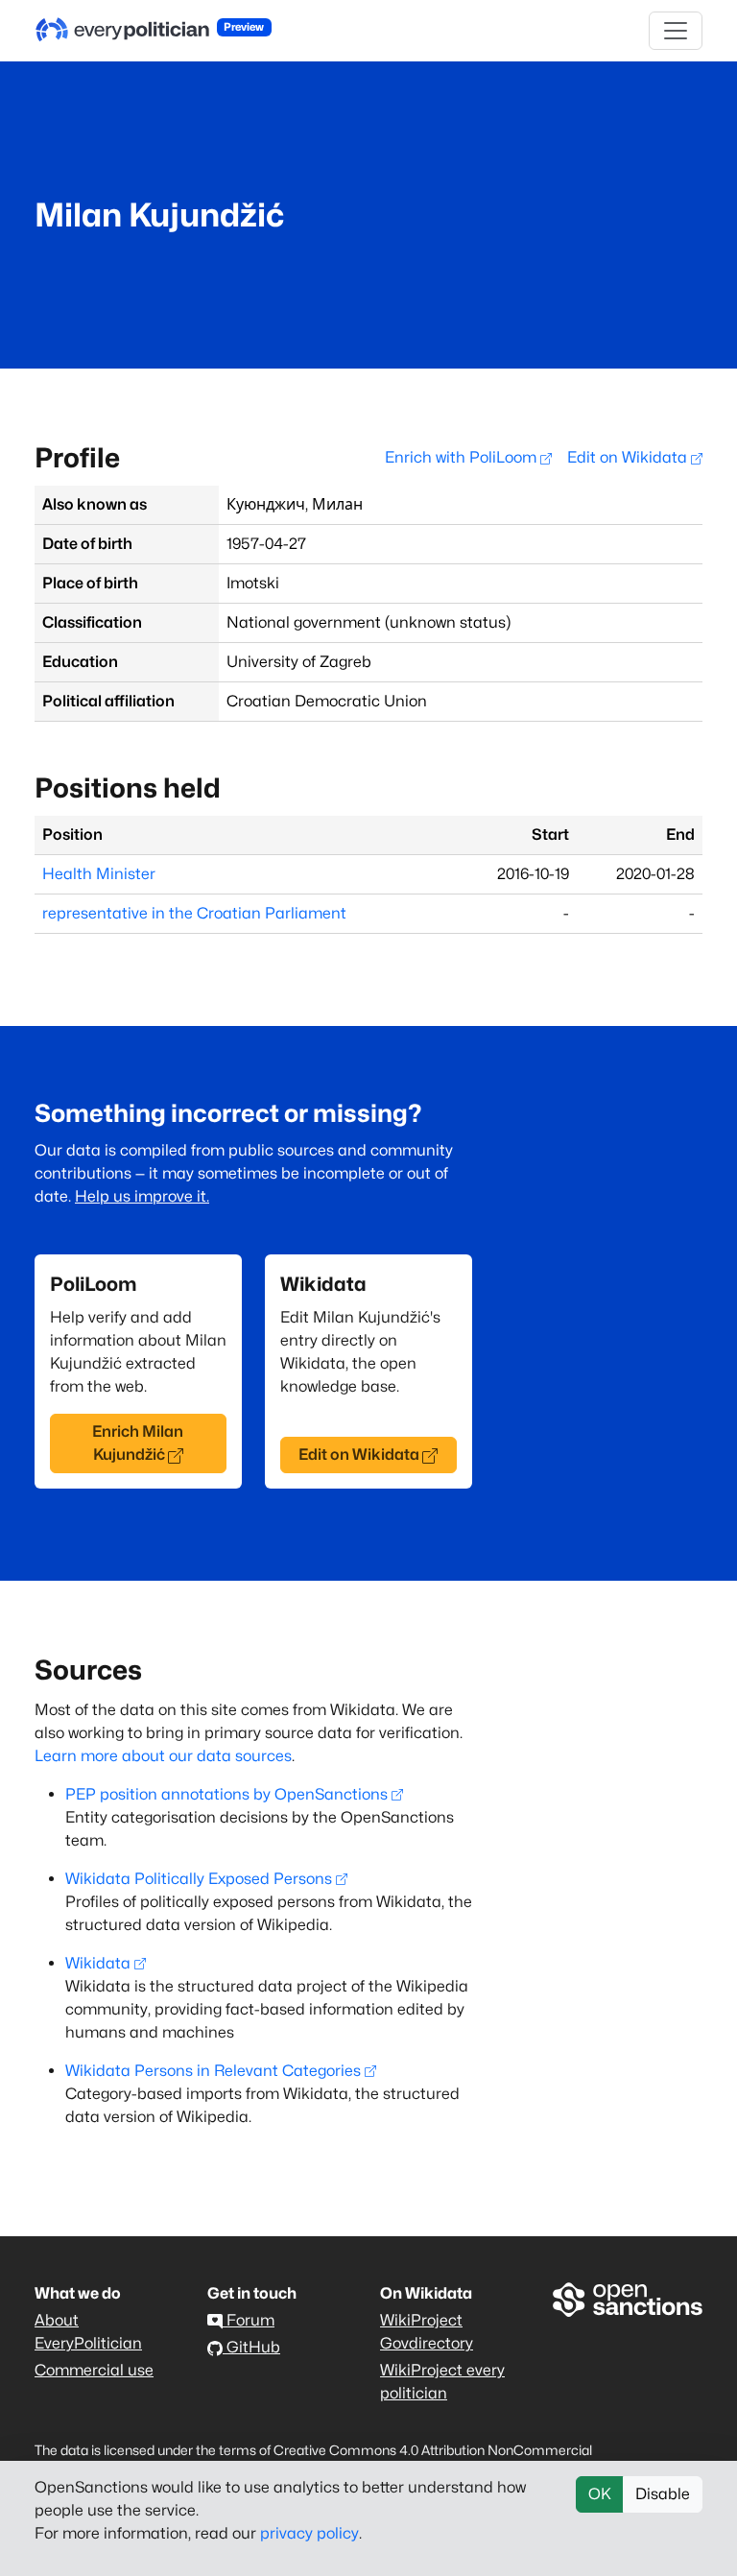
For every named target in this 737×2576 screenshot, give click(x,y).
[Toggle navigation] (676, 31)
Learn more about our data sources (163, 1756)
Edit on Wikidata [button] (359, 1455)
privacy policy (309, 2533)
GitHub (251, 2347)
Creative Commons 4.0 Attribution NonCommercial (433, 2450)
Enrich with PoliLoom (463, 457)
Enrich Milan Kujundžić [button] (138, 1443)
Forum (249, 2320)
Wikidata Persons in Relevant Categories (213, 2071)
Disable (663, 2494)
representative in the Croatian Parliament (194, 913)
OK (600, 2494)
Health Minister (99, 874)
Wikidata (98, 1963)
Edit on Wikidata (629, 457)
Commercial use (94, 2370)
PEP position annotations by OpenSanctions (226, 1794)
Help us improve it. (142, 1196)
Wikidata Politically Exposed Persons (199, 1879)
